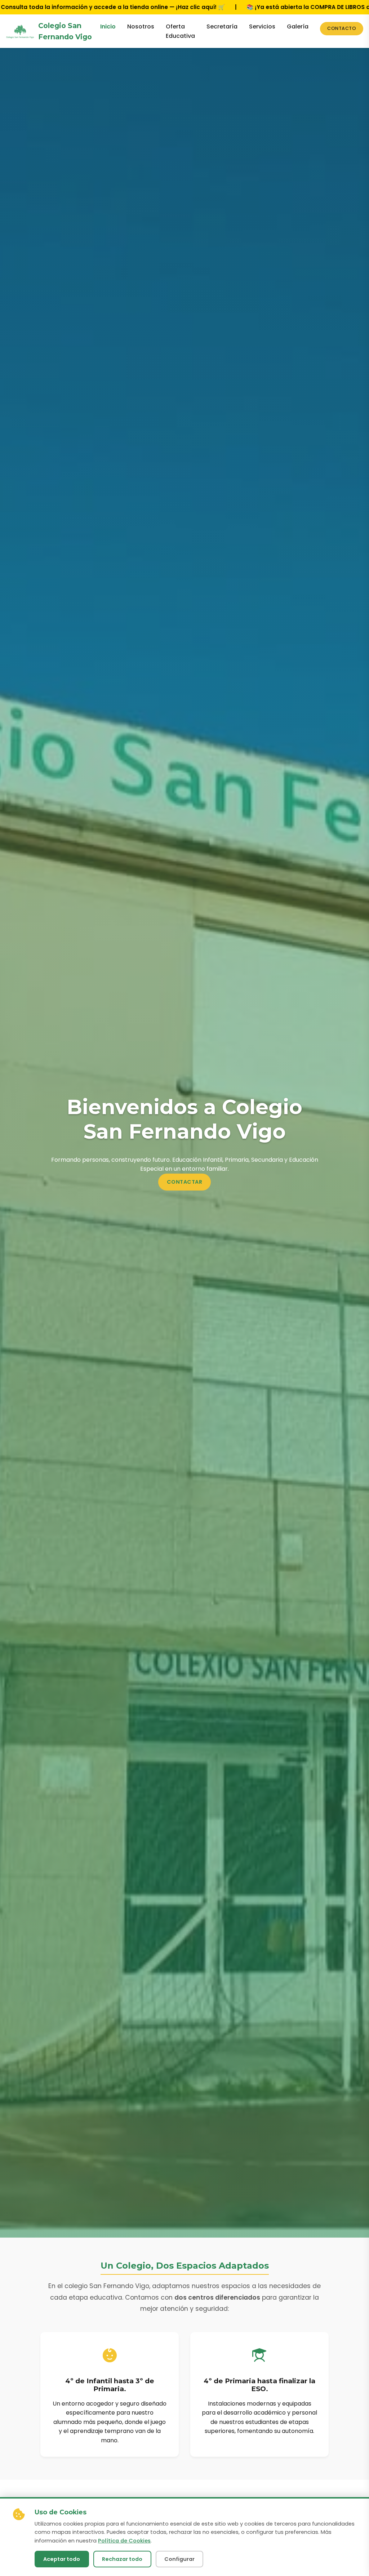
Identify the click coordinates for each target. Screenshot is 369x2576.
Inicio (108, 26)
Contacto (342, 28)
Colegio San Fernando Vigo (65, 31)
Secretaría (222, 26)
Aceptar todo (62, 2559)
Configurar (179, 2559)
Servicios (262, 26)
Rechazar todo (122, 2559)
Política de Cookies (124, 2541)
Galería (298, 26)
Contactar (185, 1182)
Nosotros (141, 26)
